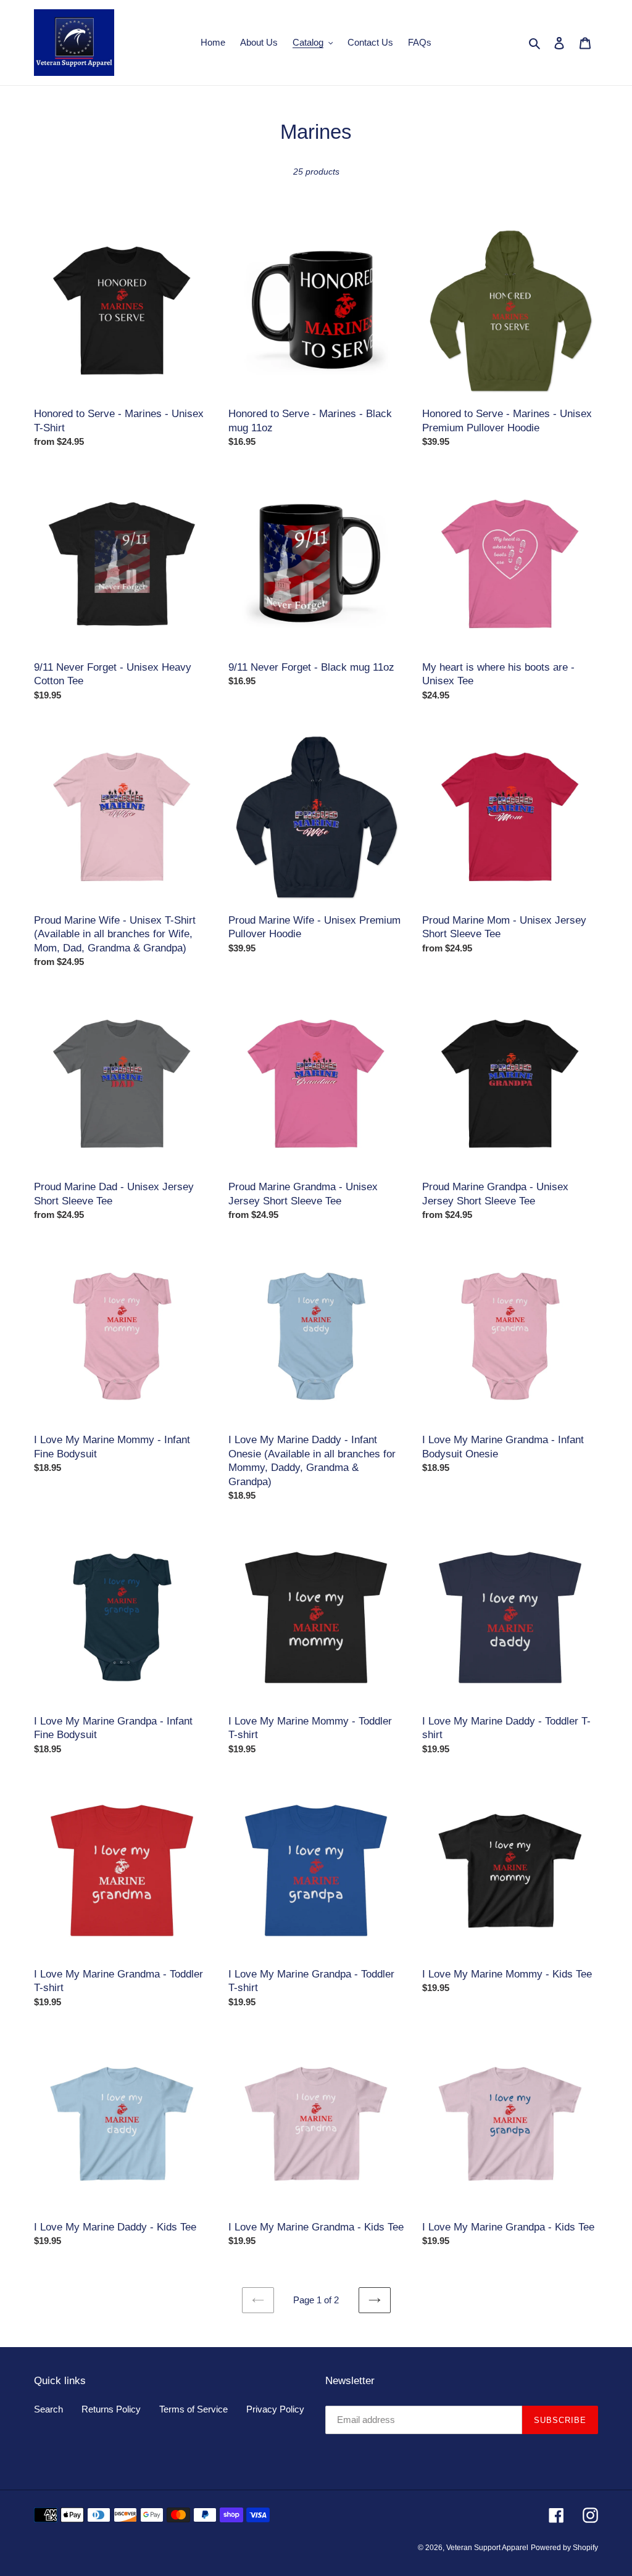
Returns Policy (111, 2409)
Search (48, 2409)
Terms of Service (193, 2409)
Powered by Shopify (564, 2548)
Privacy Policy (275, 2409)
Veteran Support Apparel (487, 2548)
